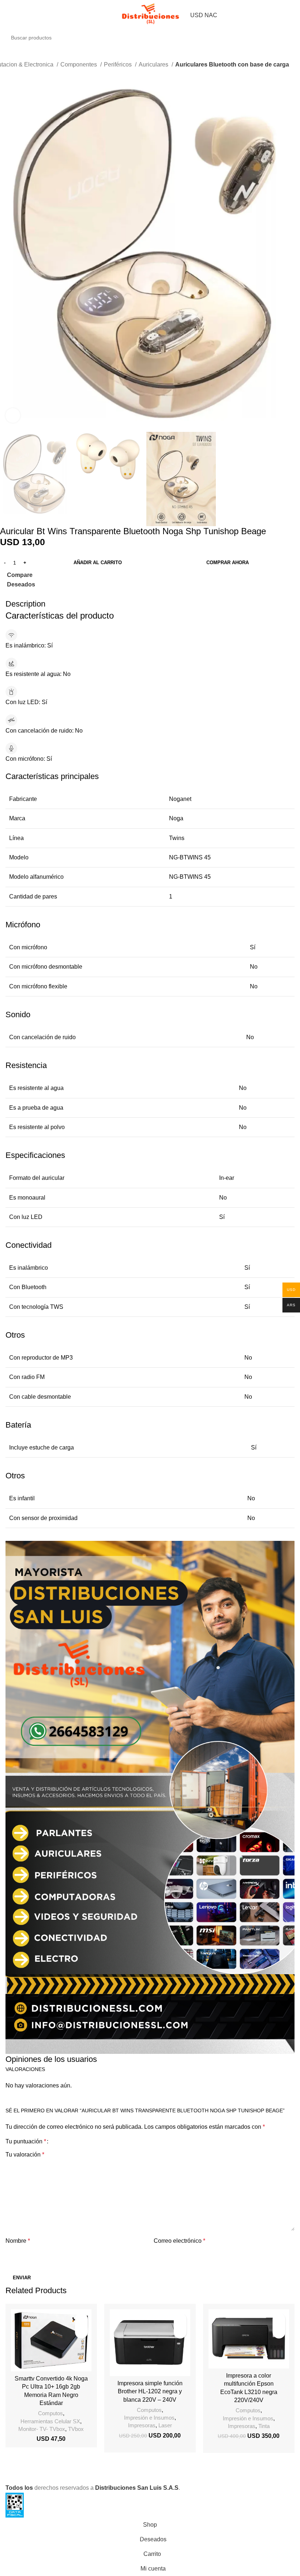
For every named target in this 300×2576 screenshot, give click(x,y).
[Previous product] (4, 75)
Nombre (18, 2241)
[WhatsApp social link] (40, 594)
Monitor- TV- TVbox (42, 2429)
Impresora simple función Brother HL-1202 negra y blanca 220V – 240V (150, 2391)
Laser (165, 2425)
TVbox (76, 2429)
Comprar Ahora (228, 563)
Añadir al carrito (98, 563)
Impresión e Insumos (149, 2418)
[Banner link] (150, 1797)
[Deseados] (81, 2319)
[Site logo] (150, 14)
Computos (50, 2413)
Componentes (79, 64)
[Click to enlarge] (13, 415)
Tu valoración (25, 2155)
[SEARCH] (297, 34)
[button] (81, 2332)
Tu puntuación (26, 2142)
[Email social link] (23, 594)
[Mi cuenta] (292, 15)
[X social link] (14, 594)
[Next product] (18, 75)
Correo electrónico (179, 2241)
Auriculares (154, 64)
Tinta (264, 2426)
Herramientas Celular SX (50, 2421)
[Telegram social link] (48, 594)
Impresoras (142, 2425)
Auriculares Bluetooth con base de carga (232, 64)
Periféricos (119, 64)
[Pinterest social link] (31, 594)
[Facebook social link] (6, 594)
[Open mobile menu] (8, 15)
